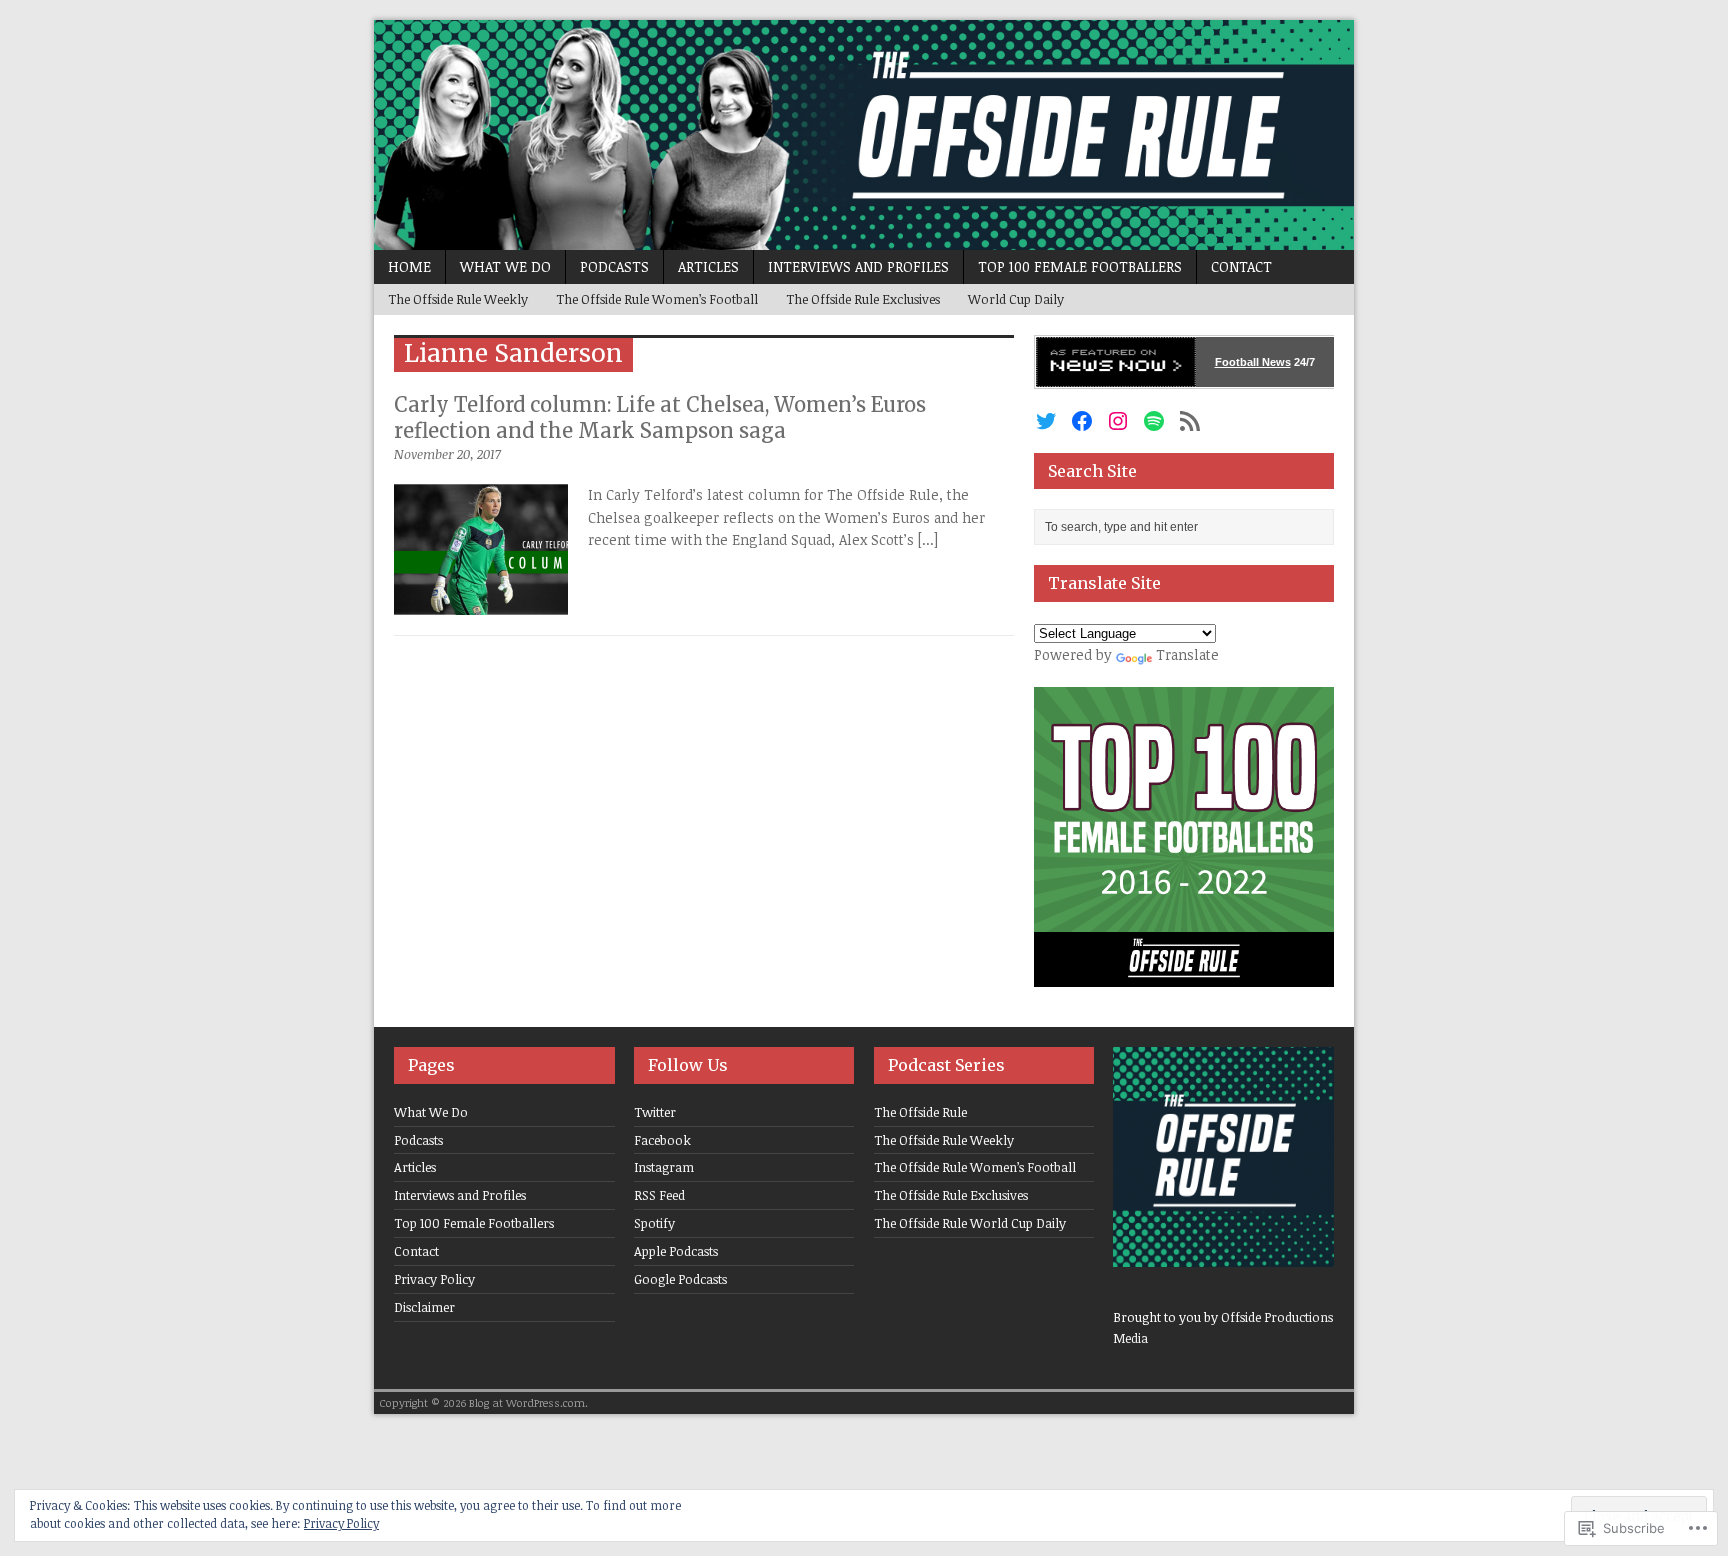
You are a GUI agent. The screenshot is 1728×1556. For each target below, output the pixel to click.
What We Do (505, 266)
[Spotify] (1154, 421)
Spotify (654, 1223)
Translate (1187, 654)
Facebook (662, 1140)
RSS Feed (659, 1195)
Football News (1253, 362)
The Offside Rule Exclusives (863, 299)
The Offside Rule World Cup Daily (970, 1223)
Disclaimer (424, 1307)
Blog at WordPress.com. (528, 1402)
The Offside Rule (920, 1112)
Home (409, 266)
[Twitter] (1046, 421)
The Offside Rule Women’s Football (657, 299)
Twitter (655, 1112)
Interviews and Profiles (858, 266)
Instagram (664, 1167)
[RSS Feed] (1190, 421)
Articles (708, 266)
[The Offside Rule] (864, 135)
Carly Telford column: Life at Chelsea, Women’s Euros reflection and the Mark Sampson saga (660, 417)
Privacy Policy (434, 1279)
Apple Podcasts (676, 1251)
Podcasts (614, 266)
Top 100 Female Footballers (1080, 266)
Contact (1241, 266)
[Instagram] (1118, 421)
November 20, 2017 (447, 454)
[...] (928, 539)
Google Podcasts (680, 1279)
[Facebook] (1082, 421)
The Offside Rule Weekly (458, 299)
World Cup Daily (1016, 299)
